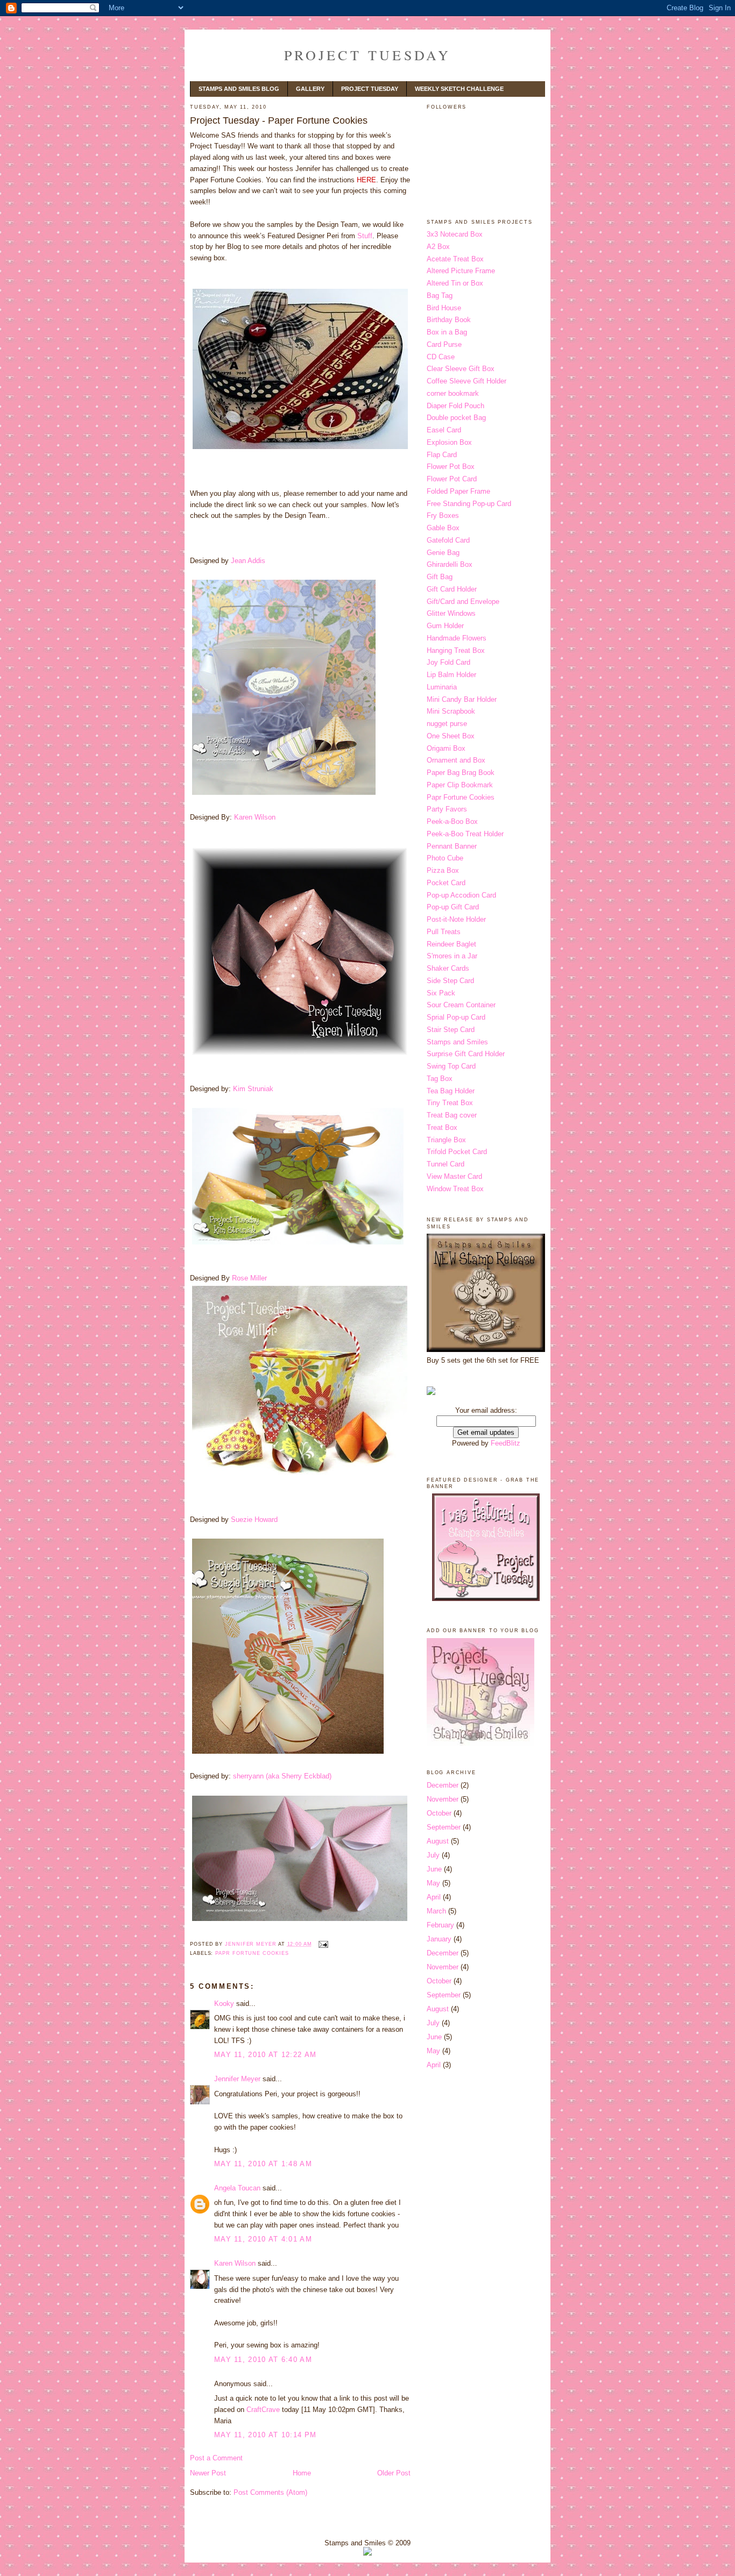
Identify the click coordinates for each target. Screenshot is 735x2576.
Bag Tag (440, 296)
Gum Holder (445, 626)
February (440, 1925)
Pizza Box (443, 870)
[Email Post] (323, 1944)
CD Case (441, 357)
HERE (366, 180)
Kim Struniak (253, 1089)
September (444, 1827)
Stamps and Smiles (457, 1042)
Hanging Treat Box (456, 650)
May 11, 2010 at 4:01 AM (263, 2239)
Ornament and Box (456, 760)
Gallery (310, 89)
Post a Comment (216, 2458)
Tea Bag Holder (451, 1091)
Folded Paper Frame (458, 491)
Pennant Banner (452, 846)
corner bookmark (453, 393)
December (443, 1785)
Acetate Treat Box (455, 259)
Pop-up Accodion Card (461, 895)
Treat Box (442, 1127)
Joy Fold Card (448, 662)
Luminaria (442, 687)
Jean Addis (248, 561)
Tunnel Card (446, 1164)
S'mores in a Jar (452, 956)
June (434, 1869)
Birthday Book (449, 320)
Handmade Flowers (457, 638)
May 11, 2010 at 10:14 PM (265, 2435)
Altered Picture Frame (461, 271)
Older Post (394, 2473)
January (439, 1939)
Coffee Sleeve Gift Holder (467, 381)
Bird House (444, 308)
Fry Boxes (443, 515)
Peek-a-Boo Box (452, 821)
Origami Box (446, 748)
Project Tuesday (368, 55)
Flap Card (442, 455)
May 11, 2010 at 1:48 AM (263, 2164)
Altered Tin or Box (455, 283)
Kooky (224, 2004)
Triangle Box (446, 1140)
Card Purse (444, 344)
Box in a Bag (447, 332)
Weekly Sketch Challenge (459, 89)
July (433, 1855)
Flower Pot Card (452, 479)
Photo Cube (445, 858)
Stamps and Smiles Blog (239, 89)
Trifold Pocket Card (457, 1152)
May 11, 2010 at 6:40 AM (263, 2360)
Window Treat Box (455, 1189)
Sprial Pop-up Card (456, 1017)
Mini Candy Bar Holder (462, 699)
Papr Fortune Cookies (252, 1953)
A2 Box (438, 247)
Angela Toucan (237, 2188)
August (438, 1841)
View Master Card (454, 1176)
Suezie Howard (254, 1520)
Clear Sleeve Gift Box (461, 369)
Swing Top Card (451, 1066)
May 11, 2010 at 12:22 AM (265, 2055)
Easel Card (444, 430)
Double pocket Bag (456, 418)
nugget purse (447, 724)
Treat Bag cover (452, 1115)
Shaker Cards (448, 968)
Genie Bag (443, 553)
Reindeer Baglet (451, 944)
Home (302, 2473)
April (434, 1897)
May (433, 1883)
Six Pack (441, 993)
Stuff (365, 236)
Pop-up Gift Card (453, 907)
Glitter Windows (451, 613)
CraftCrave (263, 2410)
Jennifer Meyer (237, 2079)
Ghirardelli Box (450, 564)
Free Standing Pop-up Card (469, 504)
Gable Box (443, 528)
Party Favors (447, 809)
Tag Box (440, 1079)
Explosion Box (449, 442)
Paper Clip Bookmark (460, 785)
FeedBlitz (506, 1443)
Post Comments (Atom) (270, 2492)
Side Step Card (450, 981)
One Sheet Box (451, 736)
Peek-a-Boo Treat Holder (465, 834)
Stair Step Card (451, 1030)
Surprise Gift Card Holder (466, 1054)
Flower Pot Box (451, 467)
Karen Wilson (255, 817)
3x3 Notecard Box (455, 234)
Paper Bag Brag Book (461, 773)
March (436, 1911)
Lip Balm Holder (451, 675)
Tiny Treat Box (450, 1103)
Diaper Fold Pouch (455, 406)
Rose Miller (249, 1278)
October (439, 1813)
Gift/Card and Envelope (463, 602)
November (443, 1799)
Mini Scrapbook (451, 711)
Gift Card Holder (452, 589)
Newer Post (208, 2473)
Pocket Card (446, 883)
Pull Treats (444, 932)
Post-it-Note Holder (456, 919)
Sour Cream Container (461, 1005)
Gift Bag (440, 577)
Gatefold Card (448, 540)
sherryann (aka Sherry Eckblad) (282, 1776)
